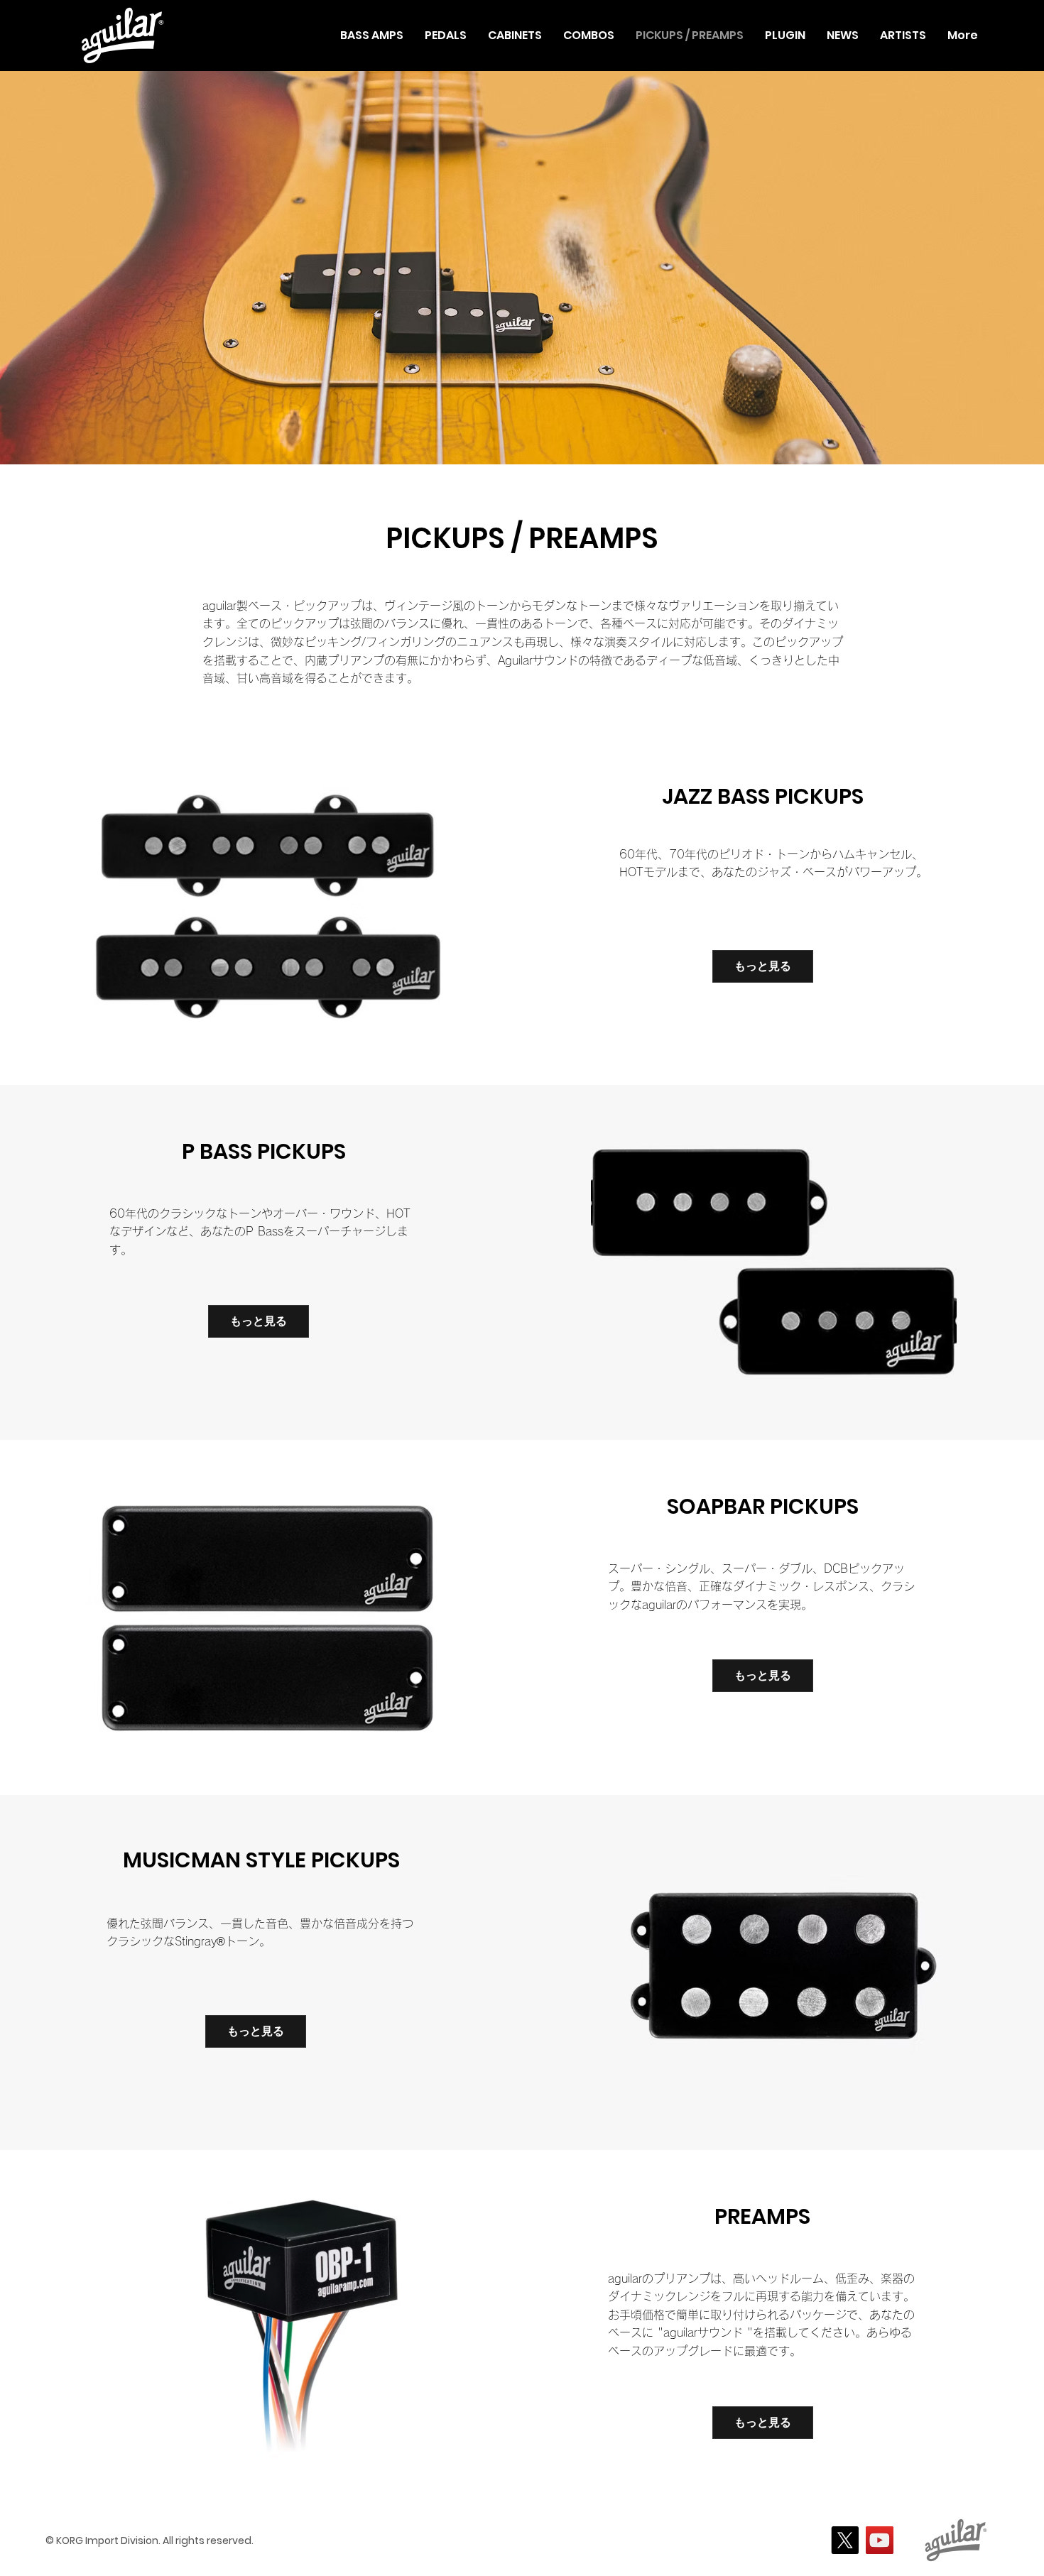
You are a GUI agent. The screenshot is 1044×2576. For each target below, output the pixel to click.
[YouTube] (880, 2540)
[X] (845, 2540)
